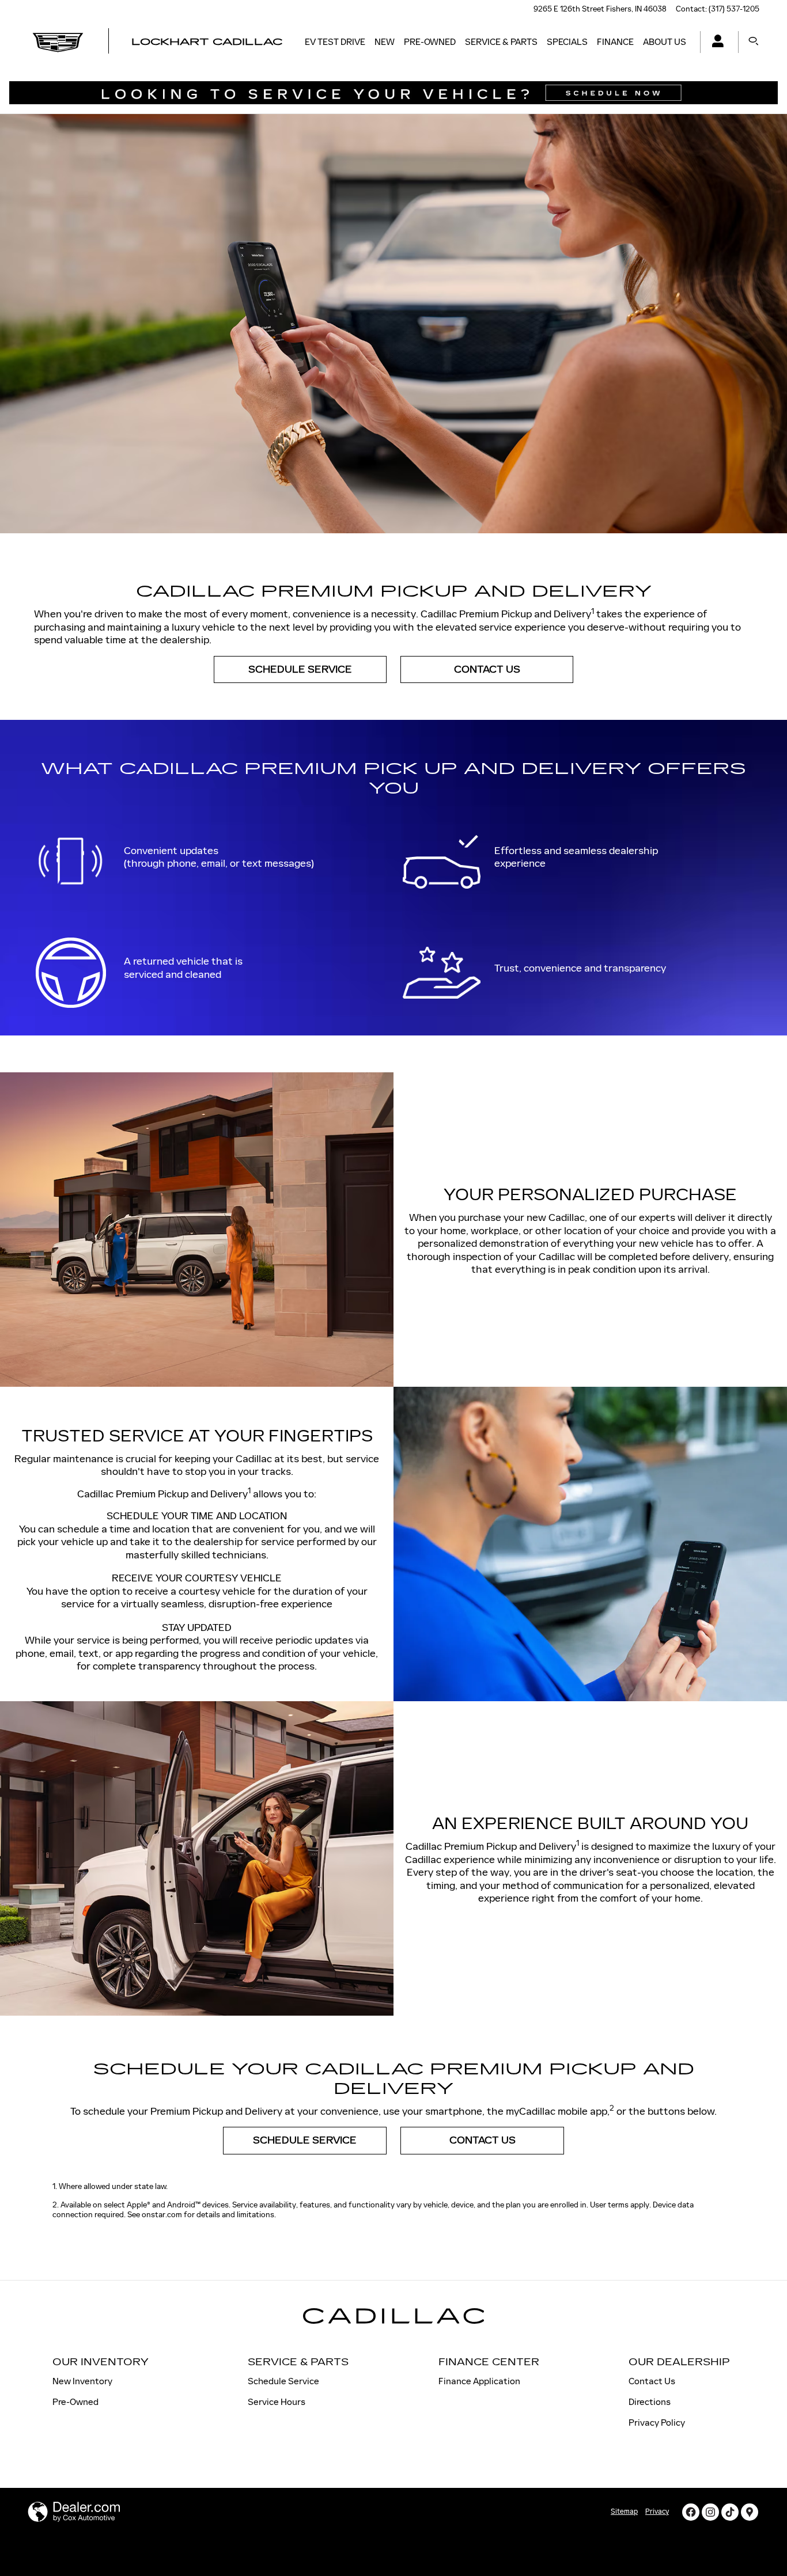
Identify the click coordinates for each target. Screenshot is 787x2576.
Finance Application (479, 2381)
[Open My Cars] (715, 42)
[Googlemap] (750, 2512)
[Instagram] (710, 2512)
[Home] (58, 42)
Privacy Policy (657, 2423)
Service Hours (277, 2402)
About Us (665, 42)
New (385, 42)
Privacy (657, 2511)
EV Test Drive (335, 42)
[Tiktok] (730, 2512)
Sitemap (624, 2511)
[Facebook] (691, 2512)
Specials (567, 42)
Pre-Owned (430, 42)
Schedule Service (300, 669)
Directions (650, 2402)
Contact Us (487, 669)
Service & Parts (501, 42)
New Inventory (82, 2381)
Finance (615, 42)
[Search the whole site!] (754, 42)
